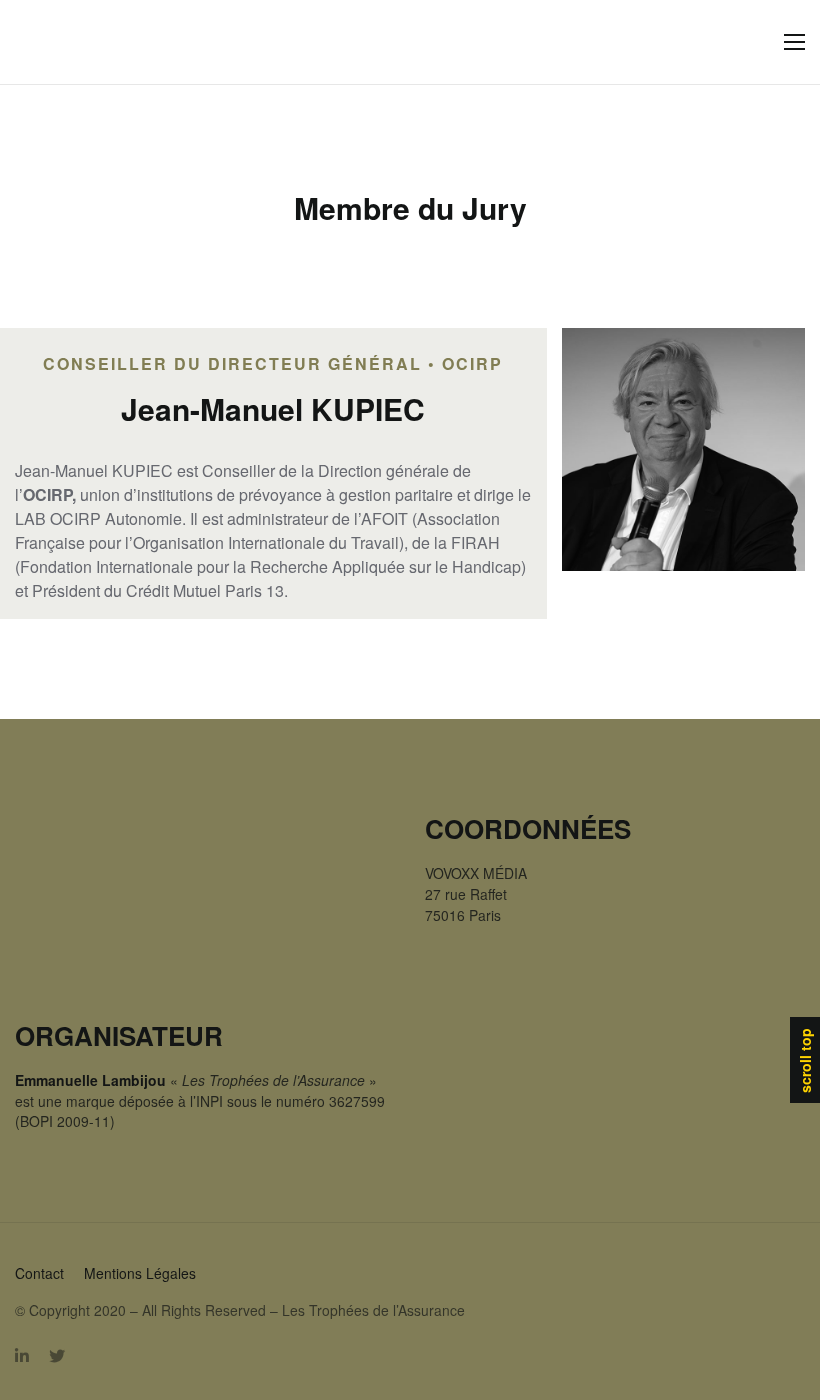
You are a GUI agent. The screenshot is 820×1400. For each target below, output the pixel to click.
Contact (39, 1273)
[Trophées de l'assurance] (56, 42)
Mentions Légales (140, 1273)
